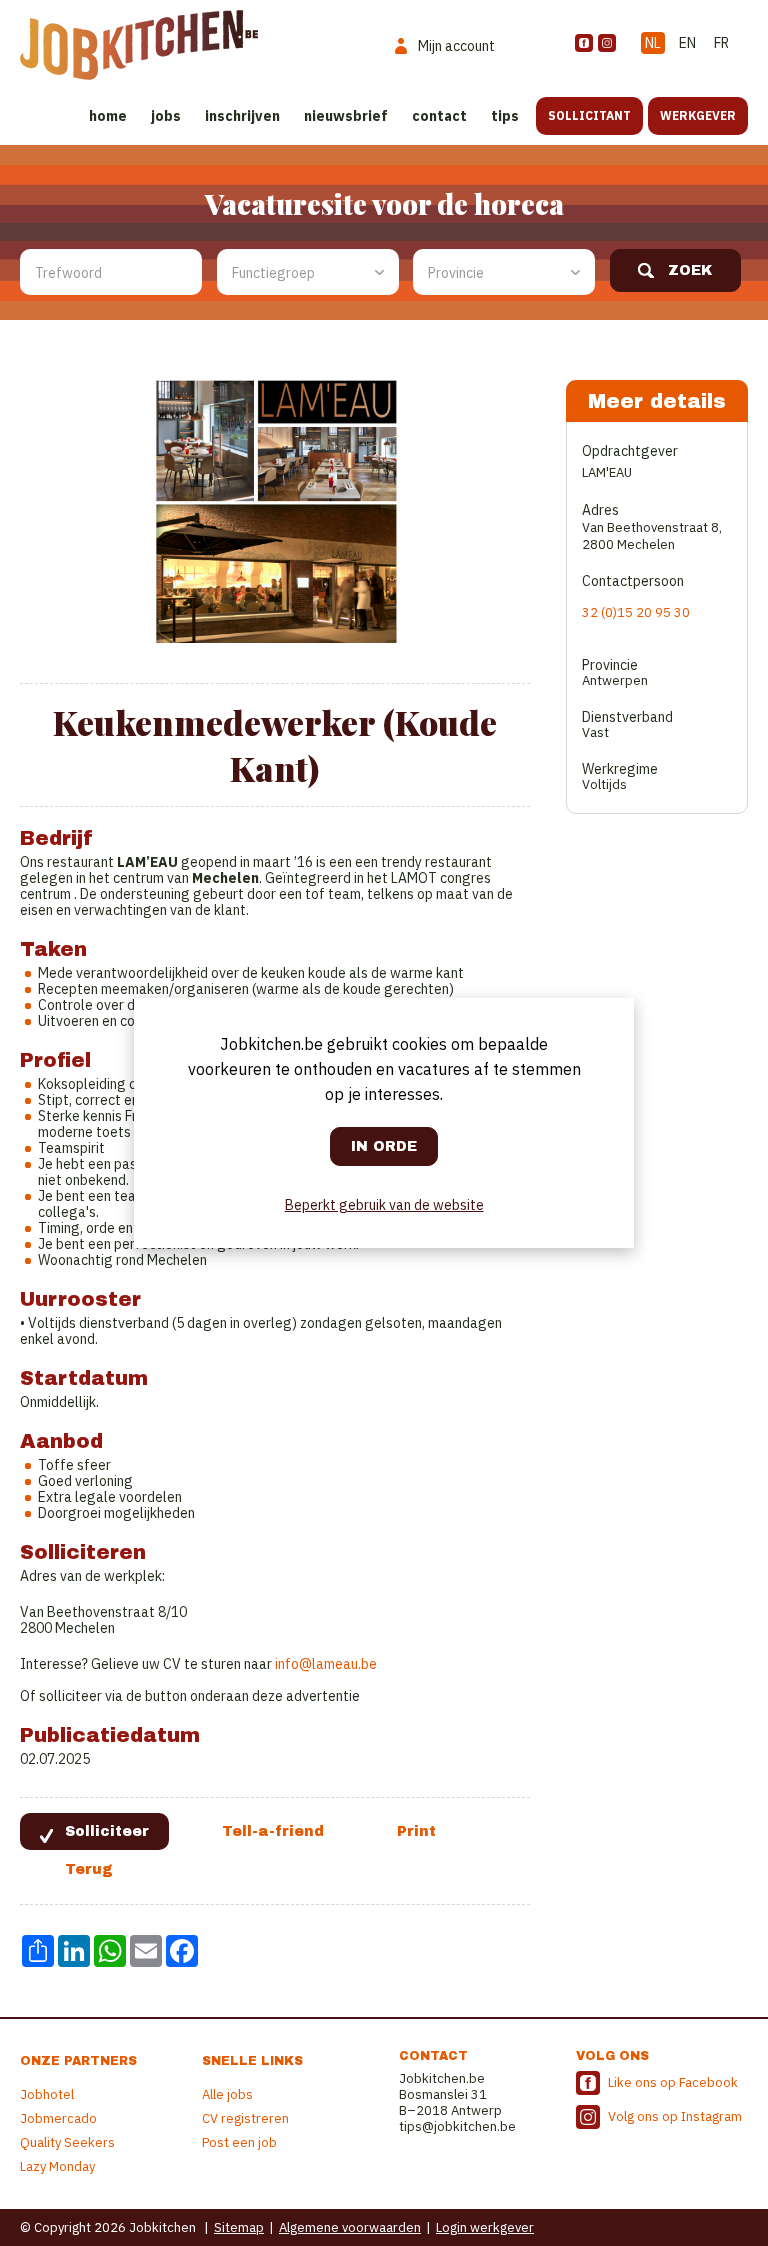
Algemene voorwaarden (350, 2227)
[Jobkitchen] (139, 45)
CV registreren (245, 2118)
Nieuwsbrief (346, 116)
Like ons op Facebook (673, 2082)
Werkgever (698, 115)
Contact (439, 116)
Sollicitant (589, 115)
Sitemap (239, 2227)
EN (687, 43)
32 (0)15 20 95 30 (636, 612)
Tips (505, 116)
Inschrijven (242, 116)
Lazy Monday (57, 2166)
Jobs (166, 116)
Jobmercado (58, 2118)
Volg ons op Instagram (675, 2116)
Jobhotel (47, 2094)
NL (653, 43)
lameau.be (344, 1664)
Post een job (239, 2142)
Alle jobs (227, 2094)
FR (721, 43)
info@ (293, 1664)
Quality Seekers (67, 2142)
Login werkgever (485, 2227)
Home (108, 116)
